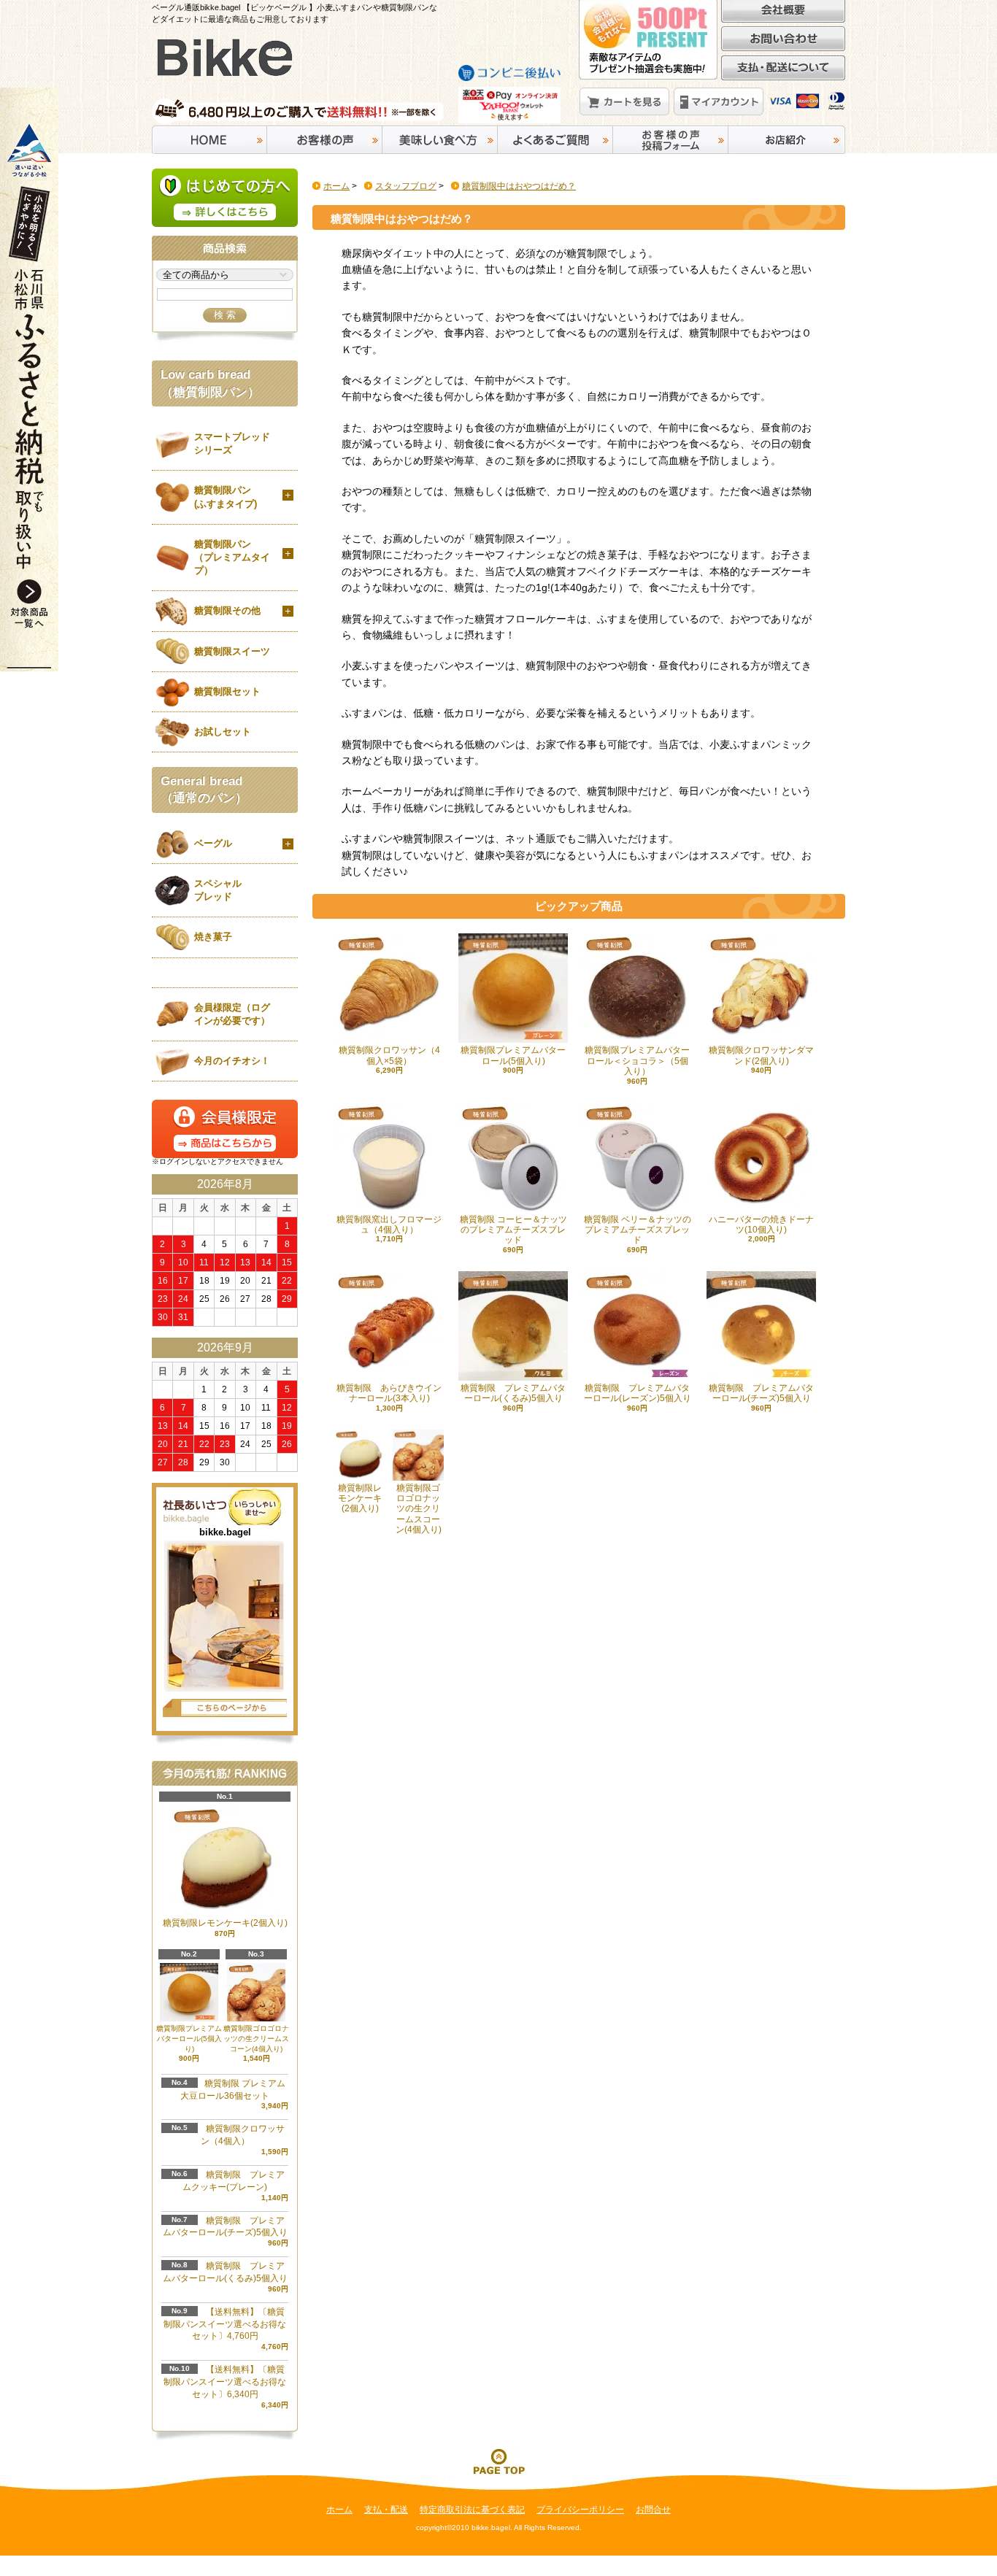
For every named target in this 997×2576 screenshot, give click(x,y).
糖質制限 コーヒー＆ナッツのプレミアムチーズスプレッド (513, 1230)
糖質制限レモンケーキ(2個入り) (360, 1499)
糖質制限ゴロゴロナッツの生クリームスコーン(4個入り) (256, 2039)
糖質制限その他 (227, 610)
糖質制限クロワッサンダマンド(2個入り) (761, 1055)
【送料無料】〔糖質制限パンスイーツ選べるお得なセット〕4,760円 (225, 2324)
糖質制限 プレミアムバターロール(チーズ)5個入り (761, 1393)
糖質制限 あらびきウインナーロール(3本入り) (389, 1393)
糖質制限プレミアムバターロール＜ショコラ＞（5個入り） (637, 1061)
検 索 (225, 315)
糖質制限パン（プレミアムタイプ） (232, 557)
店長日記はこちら (225, 1708)
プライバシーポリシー (580, 2510)
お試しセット (223, 732)
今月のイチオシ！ (232, 1061)
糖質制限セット (227, 691)
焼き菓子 (213, 937)
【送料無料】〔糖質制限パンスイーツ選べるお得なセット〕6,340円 (225, 2382)
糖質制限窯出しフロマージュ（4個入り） (389, 1225)
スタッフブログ (406, 186)
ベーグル (213, 843)
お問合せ (653, 2510)
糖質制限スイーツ (232, 651)
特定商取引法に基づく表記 (472, 2510)
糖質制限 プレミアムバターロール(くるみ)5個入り (513, 1393)
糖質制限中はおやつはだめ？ (519, 186)
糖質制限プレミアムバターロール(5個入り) (513, 1055)
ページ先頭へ (498, 2461)
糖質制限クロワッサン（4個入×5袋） (389, 1055)
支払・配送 (386, 2510)
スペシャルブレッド (218, 890)
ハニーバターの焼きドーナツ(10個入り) (761, 1225)
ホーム (336, 186)
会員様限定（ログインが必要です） (232, 1014)
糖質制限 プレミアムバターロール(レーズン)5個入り (638, 1393)
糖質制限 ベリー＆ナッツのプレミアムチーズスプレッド (638, 1230)
